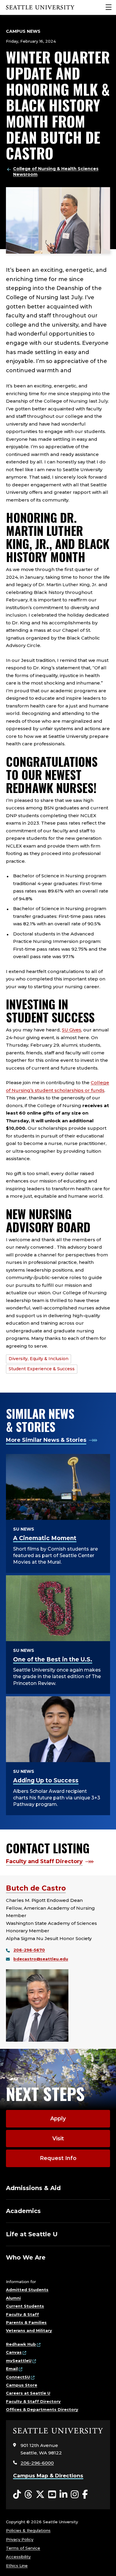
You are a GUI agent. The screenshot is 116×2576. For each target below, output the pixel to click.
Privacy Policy (20, 2539)
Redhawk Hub (21, 2344)
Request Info (58, 2158)
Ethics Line (17, 2566)
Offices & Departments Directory (42, 2409)
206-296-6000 (37, 2463)
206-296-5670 (29, 1950)
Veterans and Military (29, 2330)
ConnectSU (18, 2377)
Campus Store (22, 2385)
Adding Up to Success (46, 1780)
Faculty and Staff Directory (44, 1861)
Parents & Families (26, 2322)
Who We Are (26, 2257)
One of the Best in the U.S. (53, 1659)
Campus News (23, 31)
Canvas (14, 2352)
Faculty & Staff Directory (33, 2401)
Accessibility (18, 2557)
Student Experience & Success (42, 1369)
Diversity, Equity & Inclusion (39, 1359)
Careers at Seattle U (28, 2393)
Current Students (25, 2306)
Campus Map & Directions (48, 2476)
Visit (58, 2139)
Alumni (13, 2298)
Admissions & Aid (33, 2188)
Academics (23, 2211)
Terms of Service (23, 2548)
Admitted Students (27, 2290)
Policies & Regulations (28, 2530)
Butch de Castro (36, 1888)
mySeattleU (19, 2361)
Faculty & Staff (22, 2314)
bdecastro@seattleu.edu (41, 1959)
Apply (58, 2119)
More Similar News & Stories (46, 1440)
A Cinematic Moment (45, 1538)
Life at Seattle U (32, 2234)
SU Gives (72, 1030)
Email (12, 2369)
